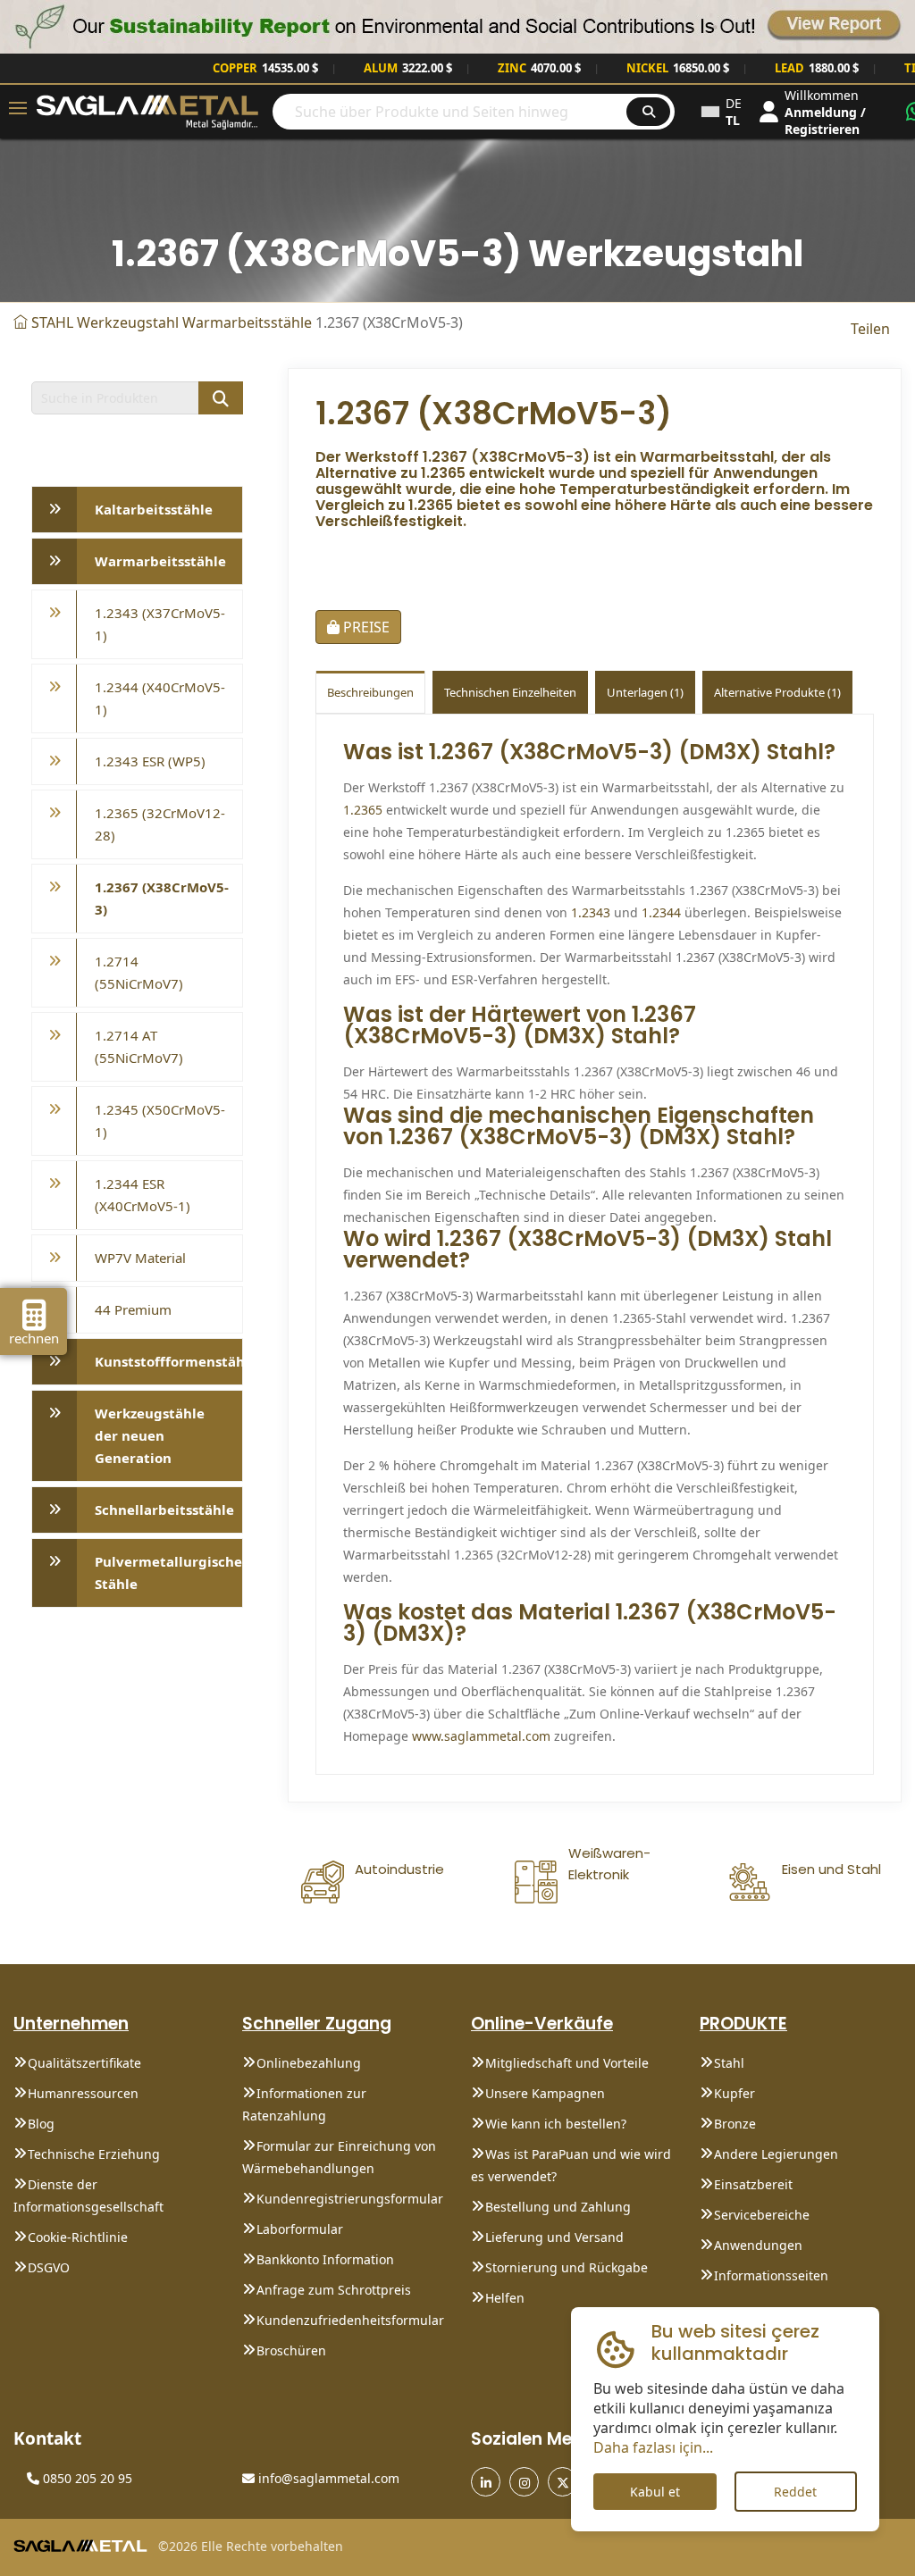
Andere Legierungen (776, 2154)
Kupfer (735, 2093)
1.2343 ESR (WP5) (150, 761)
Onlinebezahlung (309, 2063)
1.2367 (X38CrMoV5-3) (162, 898)
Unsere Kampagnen (545, 2093)
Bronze (735, 2124)
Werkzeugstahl (128, 322)
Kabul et (655, 2492)
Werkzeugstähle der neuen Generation (150, 1435)
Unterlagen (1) (645, 692)
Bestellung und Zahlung (558, 2207)
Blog (41, 2124)
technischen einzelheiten (510, 692)
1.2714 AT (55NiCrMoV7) (139, 1046)
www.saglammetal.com (481, 1736)
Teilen (870, 329)
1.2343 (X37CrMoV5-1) (160, 624)
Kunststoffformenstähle (169, 1361)
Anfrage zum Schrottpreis (334, 2290)
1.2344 (661, 912)
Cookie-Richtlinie (78, 2237)
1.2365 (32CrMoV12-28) (160, 824)
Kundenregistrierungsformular (350, 2199)
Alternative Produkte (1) (777, 692)
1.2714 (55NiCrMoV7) (139, 972)
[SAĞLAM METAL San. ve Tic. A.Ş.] (147, 110)
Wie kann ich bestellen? (556, 2124)
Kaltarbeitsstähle (154, 509)
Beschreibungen (370, 692)
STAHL (52, 322)
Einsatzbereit (753, 2184)
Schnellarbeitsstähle (164, 1510)
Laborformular (300, 2229)
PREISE (365, 627)
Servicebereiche (762, 2215)
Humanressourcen (83, 2093)
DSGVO (49, 2267)
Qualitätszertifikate (84, 2063)
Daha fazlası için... (653, 2447)
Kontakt (47, 2438)
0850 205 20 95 (86, 2478)
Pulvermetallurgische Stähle (168, 1572)
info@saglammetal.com (327, 2478)
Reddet (795, 2492)
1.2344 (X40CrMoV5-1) (160, 698)
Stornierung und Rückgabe (567, 2267)
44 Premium (133, 1309)
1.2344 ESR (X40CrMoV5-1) (143, 1195)
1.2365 (363, 810)
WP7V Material (140, 1258)
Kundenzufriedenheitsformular (350, 2320)
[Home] (21, 322)
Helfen (505, 2298)
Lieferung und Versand (554, 2237)
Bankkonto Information (325, 2259)
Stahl (729, 2063)
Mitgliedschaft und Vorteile (567, 2063)
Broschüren (291, 2350)
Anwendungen (758, 2245)
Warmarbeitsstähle (247, 322)
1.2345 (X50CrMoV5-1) (160, 1121)
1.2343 (591, 912)
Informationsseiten (771, 2275)
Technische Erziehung (94, 2154)
